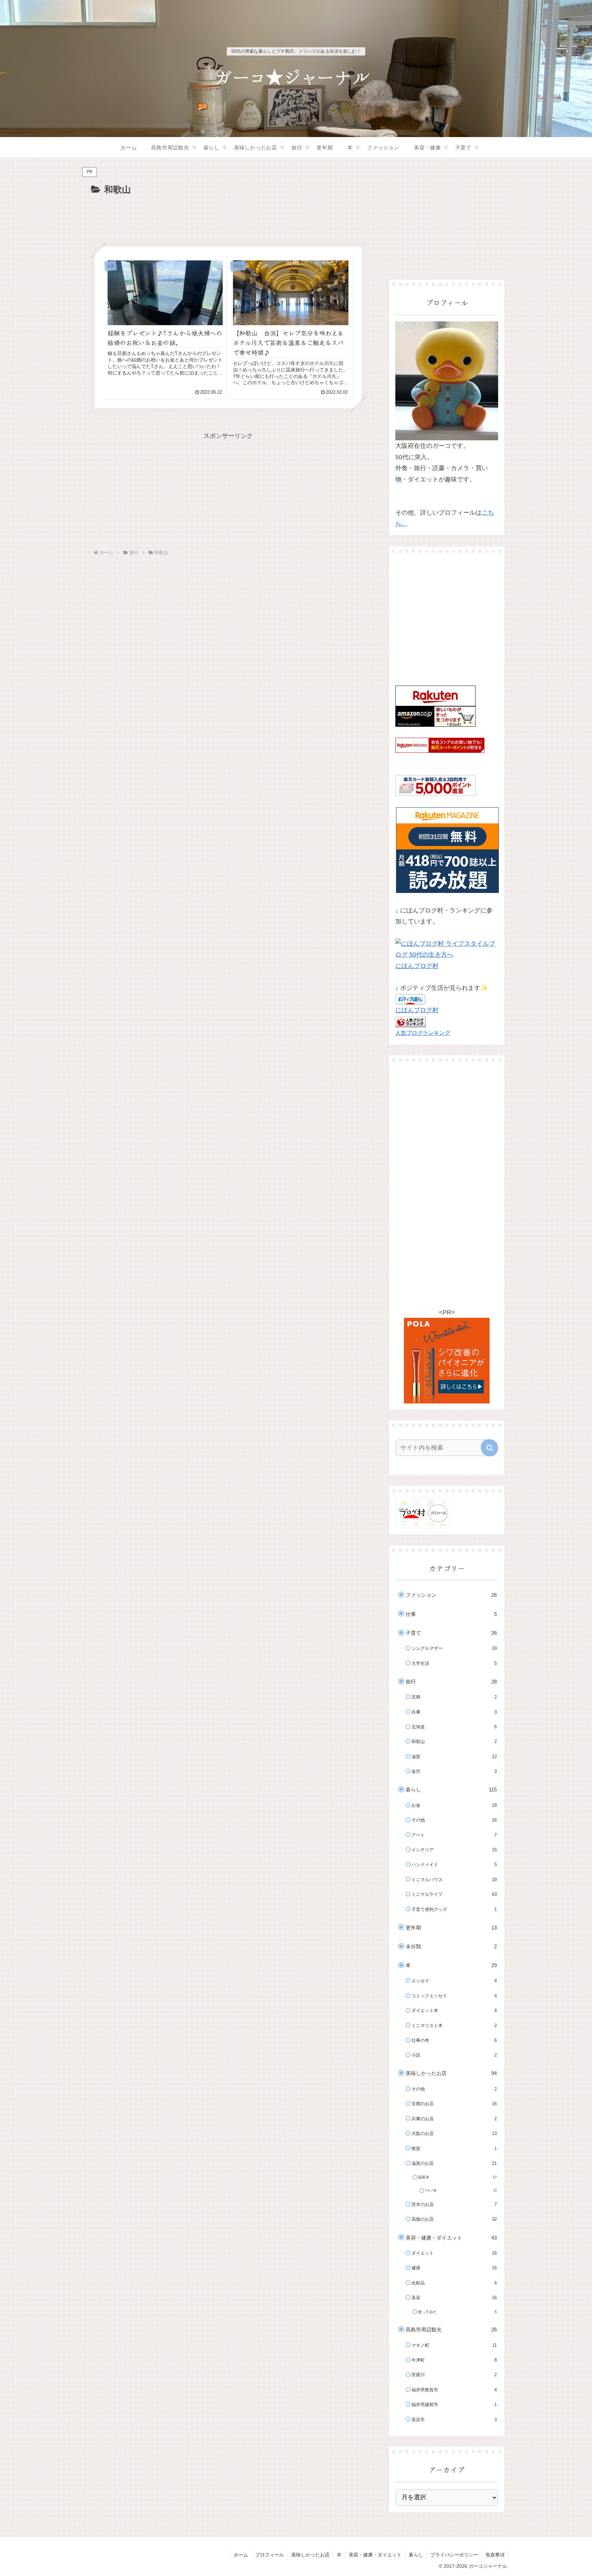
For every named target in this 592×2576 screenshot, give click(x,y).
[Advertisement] (228, 217)
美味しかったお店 (310, 2555)
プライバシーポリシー (454, 2555)
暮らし (416, 2555)
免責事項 (495, 2555)
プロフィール (270, 2555)
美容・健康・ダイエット (375, 2555)
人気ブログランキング (423, 1033)
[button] (490, 1448)
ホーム (241, 2555)
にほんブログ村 (417, 966)
